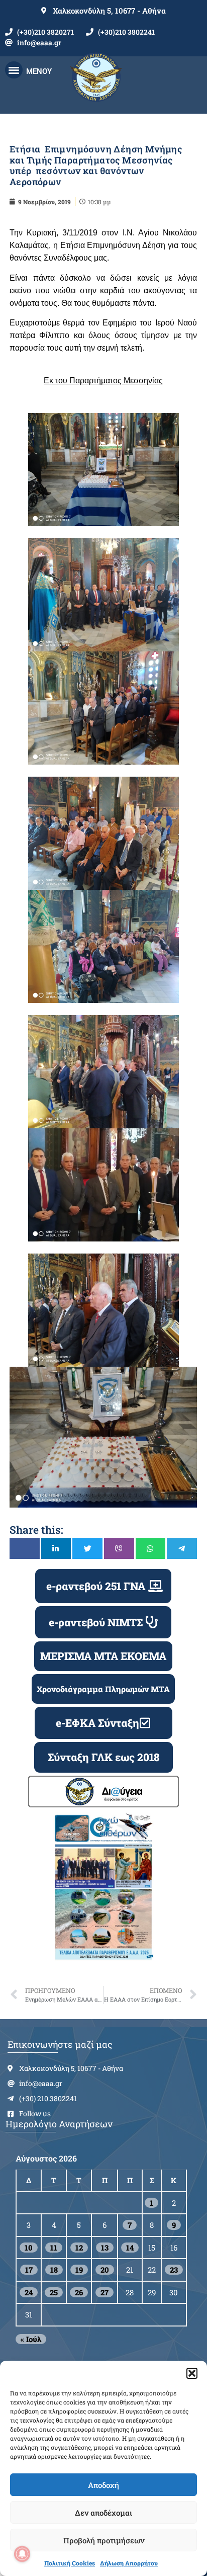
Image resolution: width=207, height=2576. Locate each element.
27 (105, 2292)
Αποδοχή (103, 2485)
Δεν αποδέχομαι (103, 2513)
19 (79, 2270)
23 (174, 2270)
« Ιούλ (31, 2339)
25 (54, 2292)
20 (105, 2270)
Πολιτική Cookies (70, 2563)
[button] (192, 2373)
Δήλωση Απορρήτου (129, 2563)
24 (29, 2292)
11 (54, 2248)
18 (54, 2270)
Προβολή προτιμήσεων (104, 2540)
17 (29, 2270)
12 (79, 2248)
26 (79, 2292)
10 (29, 2248)
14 (130, 2248)
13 (105, 2248)
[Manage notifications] (22, 2554)
